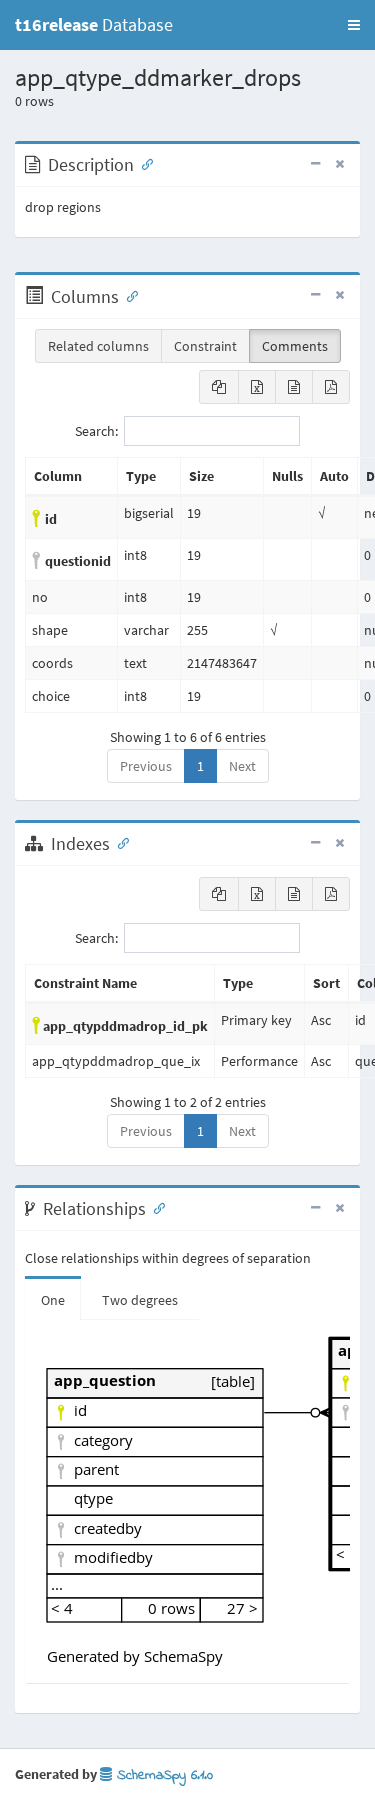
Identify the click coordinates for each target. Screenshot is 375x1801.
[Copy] (219, 387)
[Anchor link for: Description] (143, 163)
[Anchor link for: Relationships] (155, 1207)
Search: (96, 431)
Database (94, 24)
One (53, 1300)
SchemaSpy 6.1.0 (162, 1775)
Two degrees (140, 1300)
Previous (146, 766)
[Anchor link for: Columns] (128, 295)
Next (242, 766)
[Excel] (257, 387)
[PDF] (331, 387)
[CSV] (294, 387)
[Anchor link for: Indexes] (119, 842)
